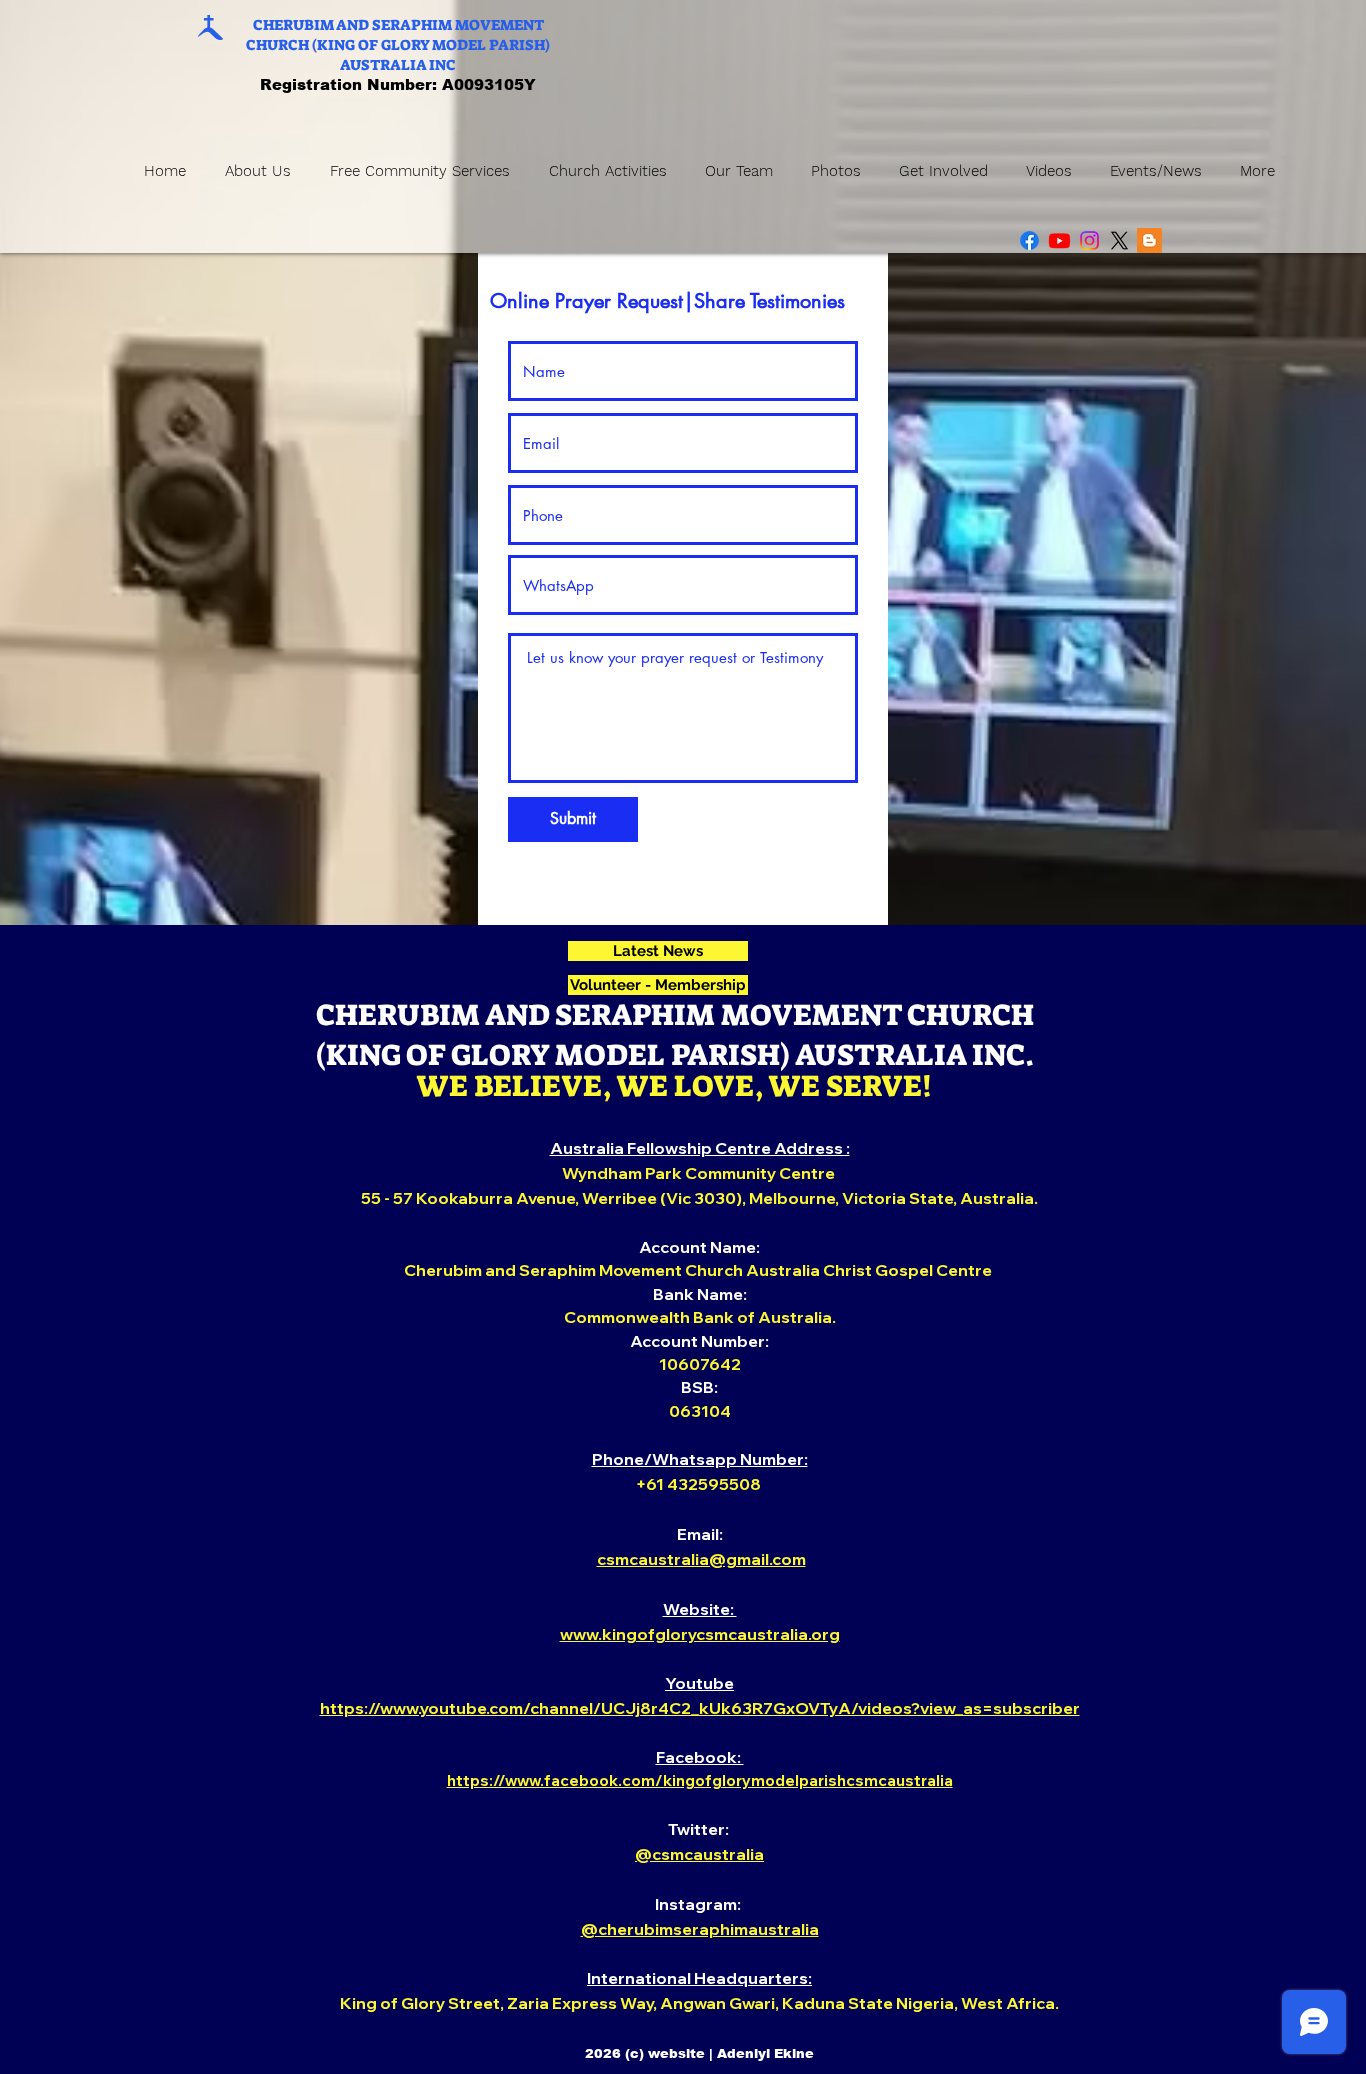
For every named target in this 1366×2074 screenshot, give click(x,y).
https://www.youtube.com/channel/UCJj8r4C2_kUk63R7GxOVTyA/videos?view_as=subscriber (700, 1708)
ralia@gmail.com (740, 1559)
